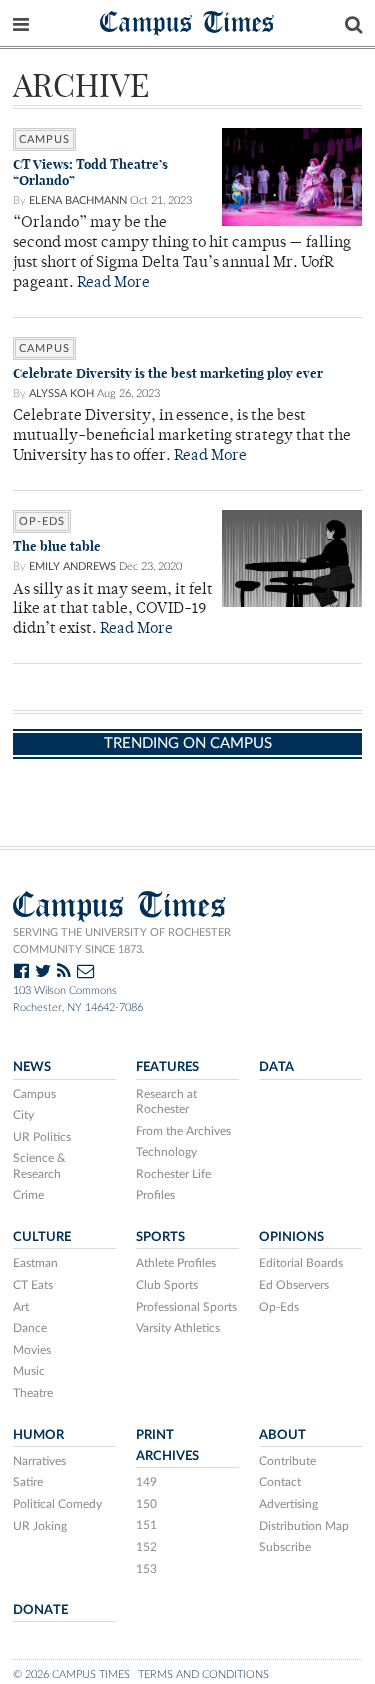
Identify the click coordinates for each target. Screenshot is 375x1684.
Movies (32, 1350)
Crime (28, 1195)
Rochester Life (173, 1174)
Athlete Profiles (176, 1263)
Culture (42, 1237)
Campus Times (187, 21)
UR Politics (42, 1137)
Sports (160, 1237)
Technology (166, 1152)
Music (29, 1371)
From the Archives (183, 1131)
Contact (280, 1482)
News (32, 1067)
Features (167, 1067)
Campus (34, 1094)
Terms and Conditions (203, 1674)
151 (146, 1525)
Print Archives (167, 1445)
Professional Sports (186, 1307)
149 (146, 1482)
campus (44, 139)
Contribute (287, 1461)
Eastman (35, 1263)
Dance (30, 1328)
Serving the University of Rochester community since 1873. (122, 941)
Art (21, 1307)
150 (146, 1504)
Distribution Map (304, 1526)
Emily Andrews (72, 566)
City (23, 1115)
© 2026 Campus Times (71, 1674)
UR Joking (40, 1526)
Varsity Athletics (178, 1328)
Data (276, 1067)
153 (146, 1569)
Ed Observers (294, 1285)
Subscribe (285, 1547)
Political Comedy (57, 1504)
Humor (38, 1435)
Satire (28, 1482)
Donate (40, 1610)
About (282, 1435)
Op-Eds (42, 521)
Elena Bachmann (78, 200)
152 (146, 1547)
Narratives (39, 1461)
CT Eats (33, 1285)
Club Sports (167, 1285)
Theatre (33, 1393)
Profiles (155, 1195)
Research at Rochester (166, 1102)
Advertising (288, 1504)
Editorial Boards (301, 1263)
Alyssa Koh (61, 393)
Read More (113, 283)
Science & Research (39, 1166)
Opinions (291, 1237)
